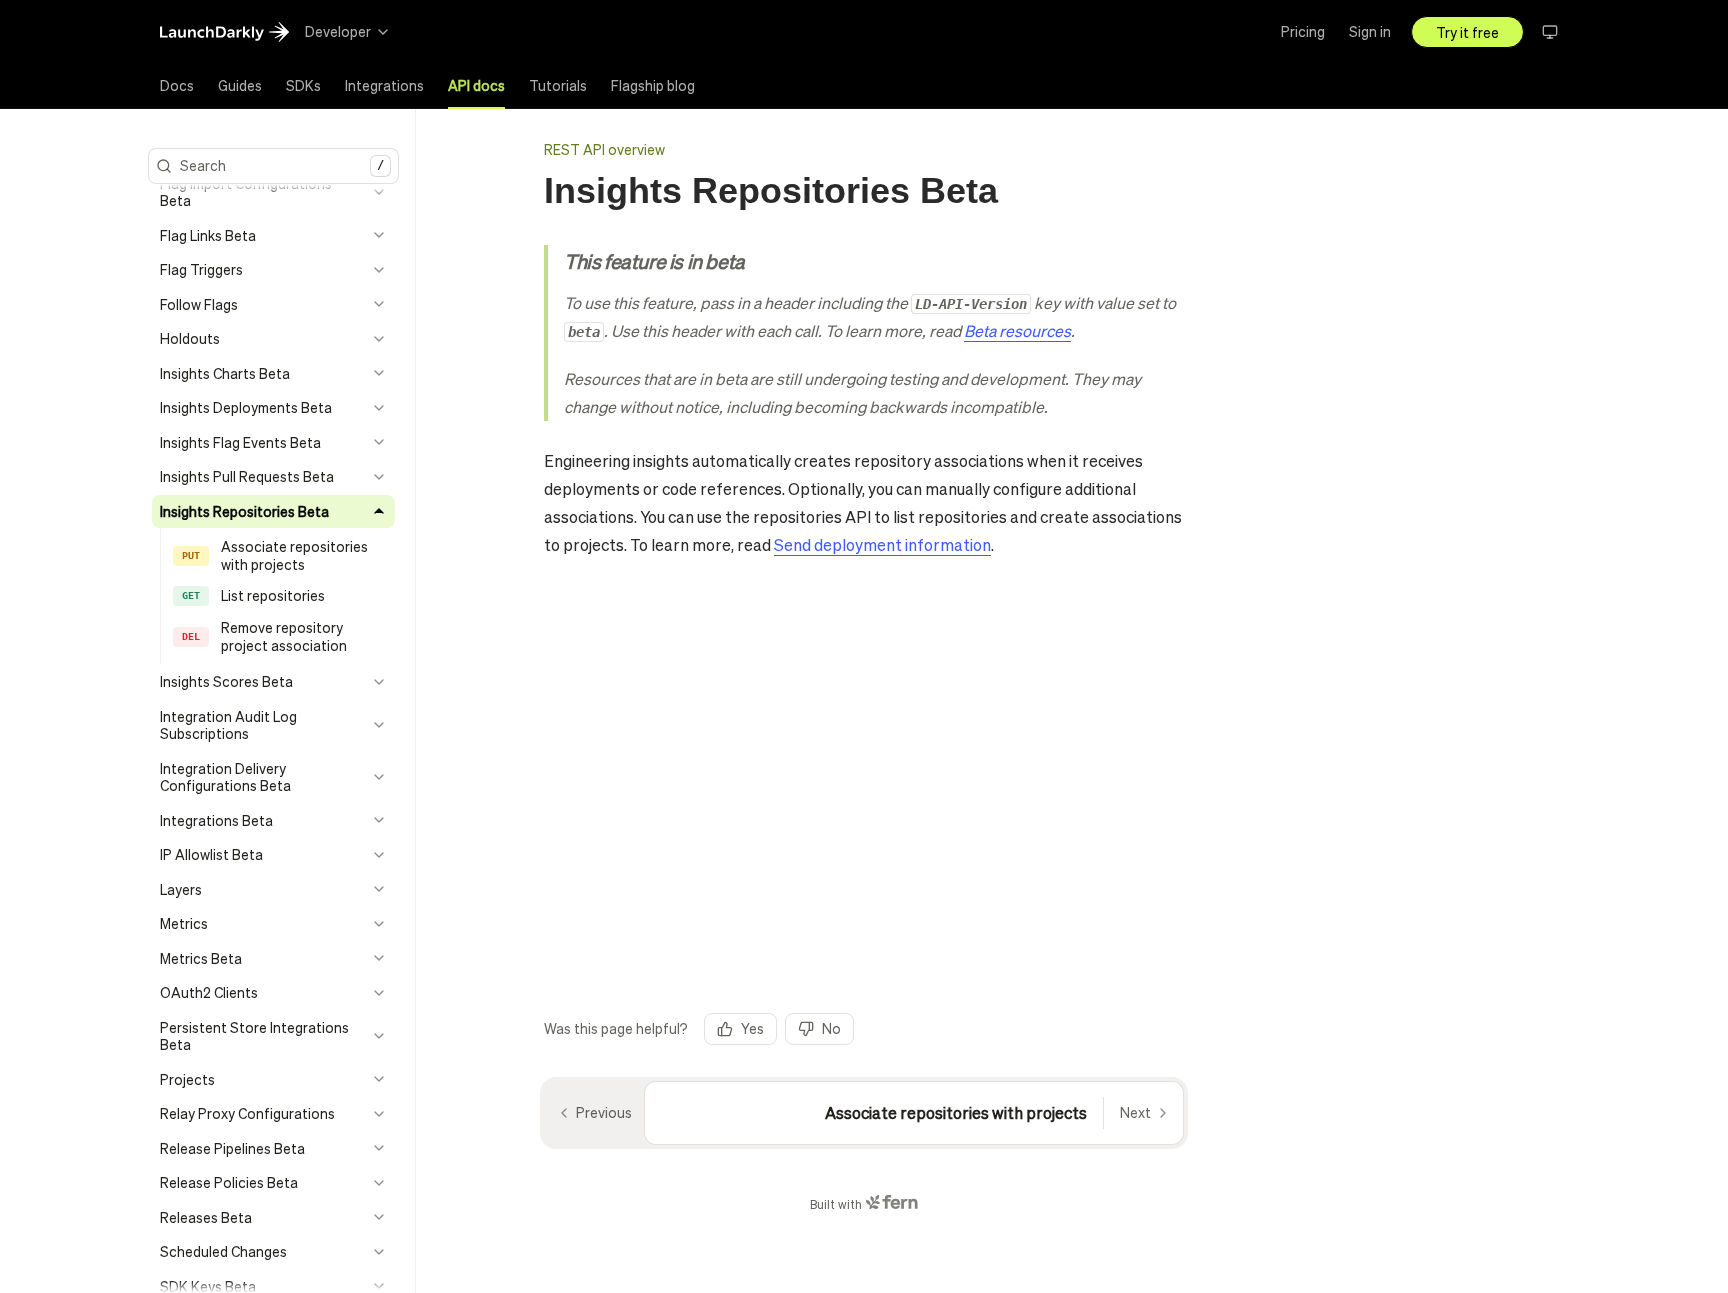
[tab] (177, 86)
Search (282, 165)
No (831, 1028)
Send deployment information (882, 544)
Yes (752, 1028)
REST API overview (604, 149)
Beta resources (1017, 330)
